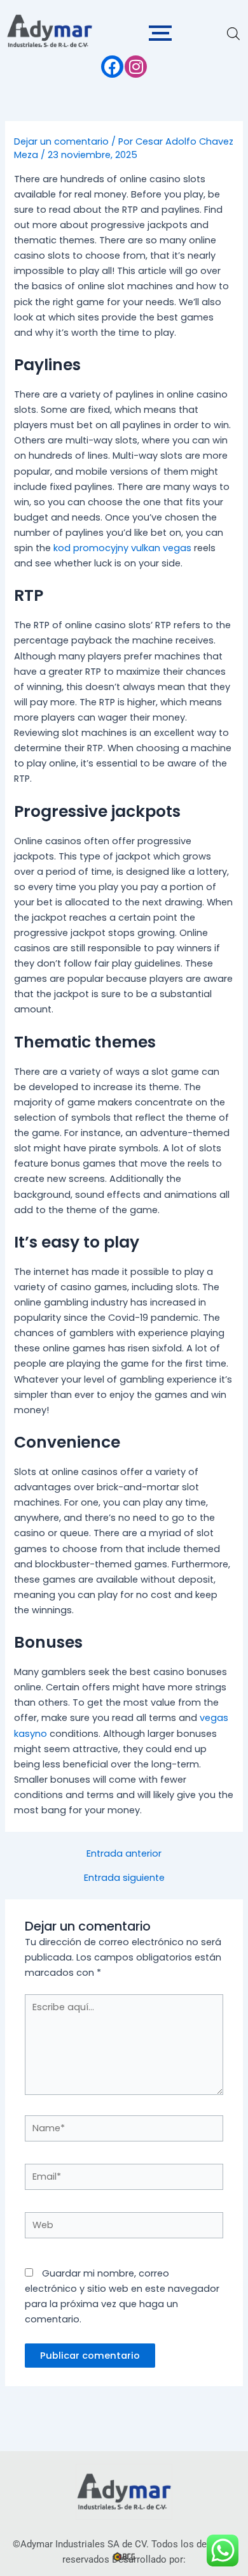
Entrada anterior (124, 1854)
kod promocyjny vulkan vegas (122, 548)
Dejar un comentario (61, 141)
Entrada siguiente (124, 1878)
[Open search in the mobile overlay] (233, 34)
